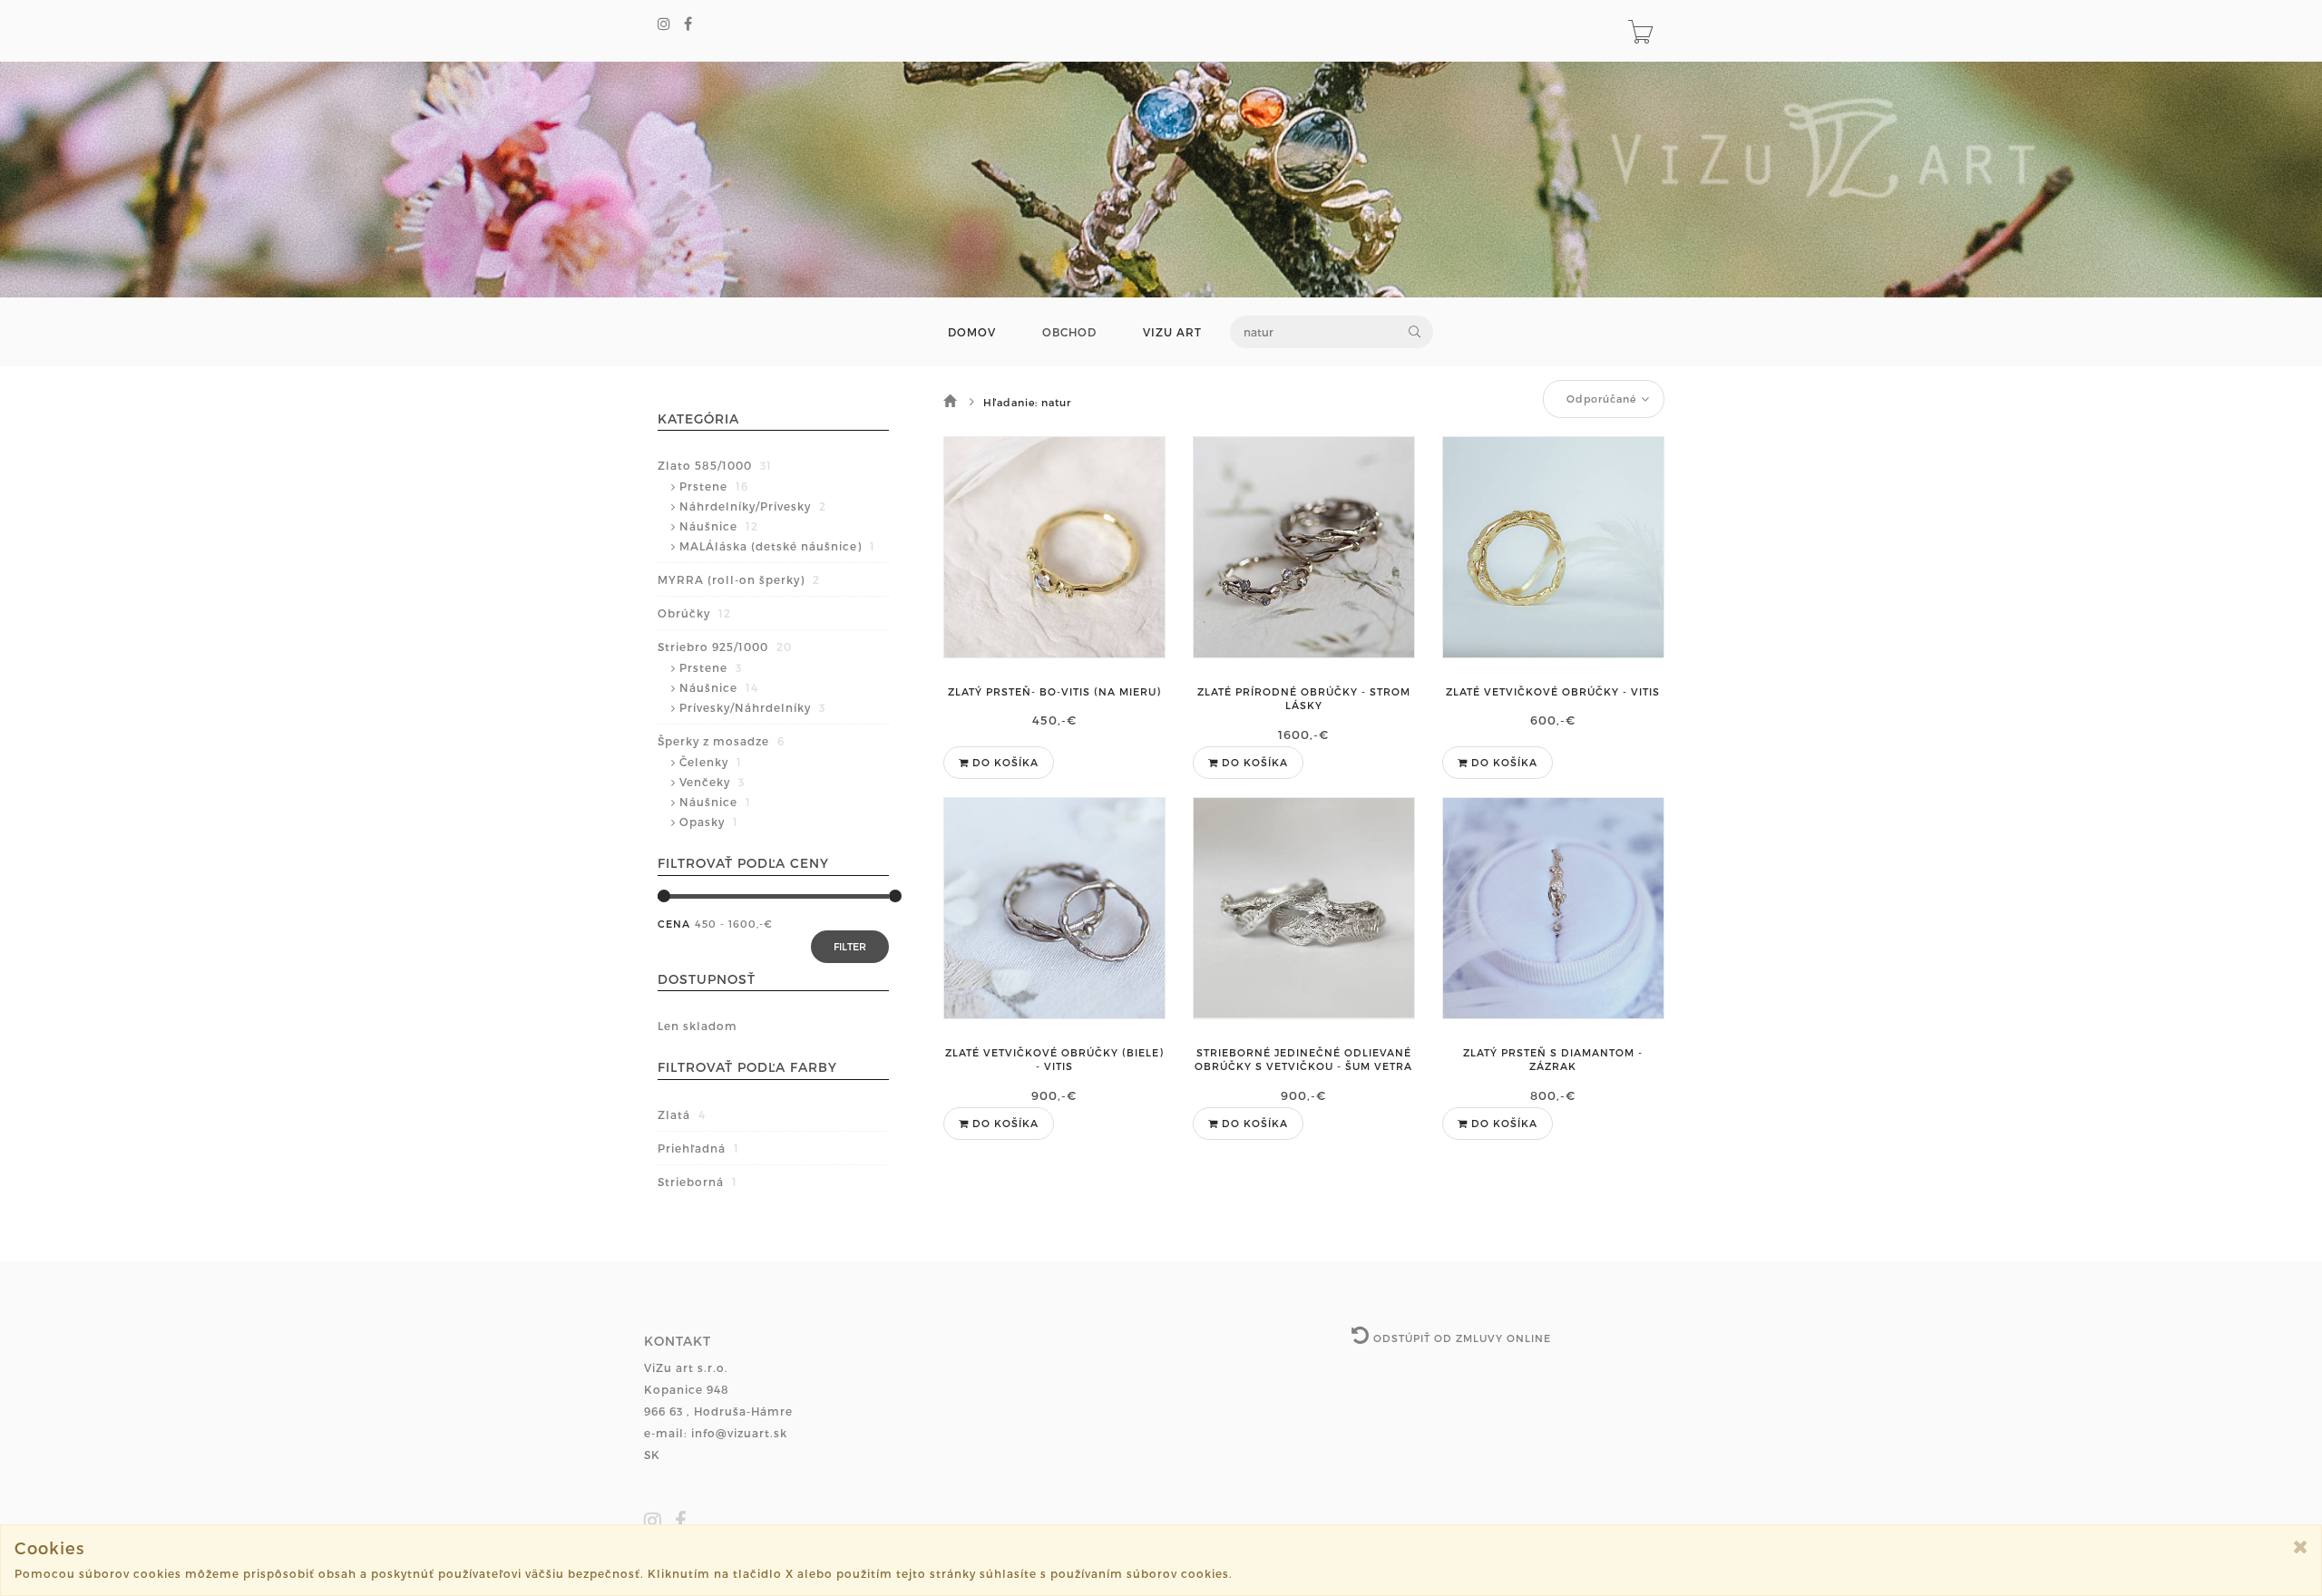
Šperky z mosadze (721, 741)
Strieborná (698, 1182)
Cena (674, 924)
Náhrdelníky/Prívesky (753, 506)
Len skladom (698, 1026)
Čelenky (711, 762)
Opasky (709, 822)
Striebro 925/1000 (725, 647)
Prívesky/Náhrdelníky (752, 707)
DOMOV (972, 332)
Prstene (714, 486)
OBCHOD (1069, 332)
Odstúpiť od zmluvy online (1460, 1338)
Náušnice (719, 526)
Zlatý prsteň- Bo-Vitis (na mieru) (1054, 691)
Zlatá (682, 1114)
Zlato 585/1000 (715, 465)
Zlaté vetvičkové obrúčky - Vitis (1553, 691)
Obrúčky (694, 613)
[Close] (2301, 1547)
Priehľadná (698, 1148)
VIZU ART (1172, 332)
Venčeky (712, 782)
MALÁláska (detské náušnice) (777, 546)
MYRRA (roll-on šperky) (739, 579)
